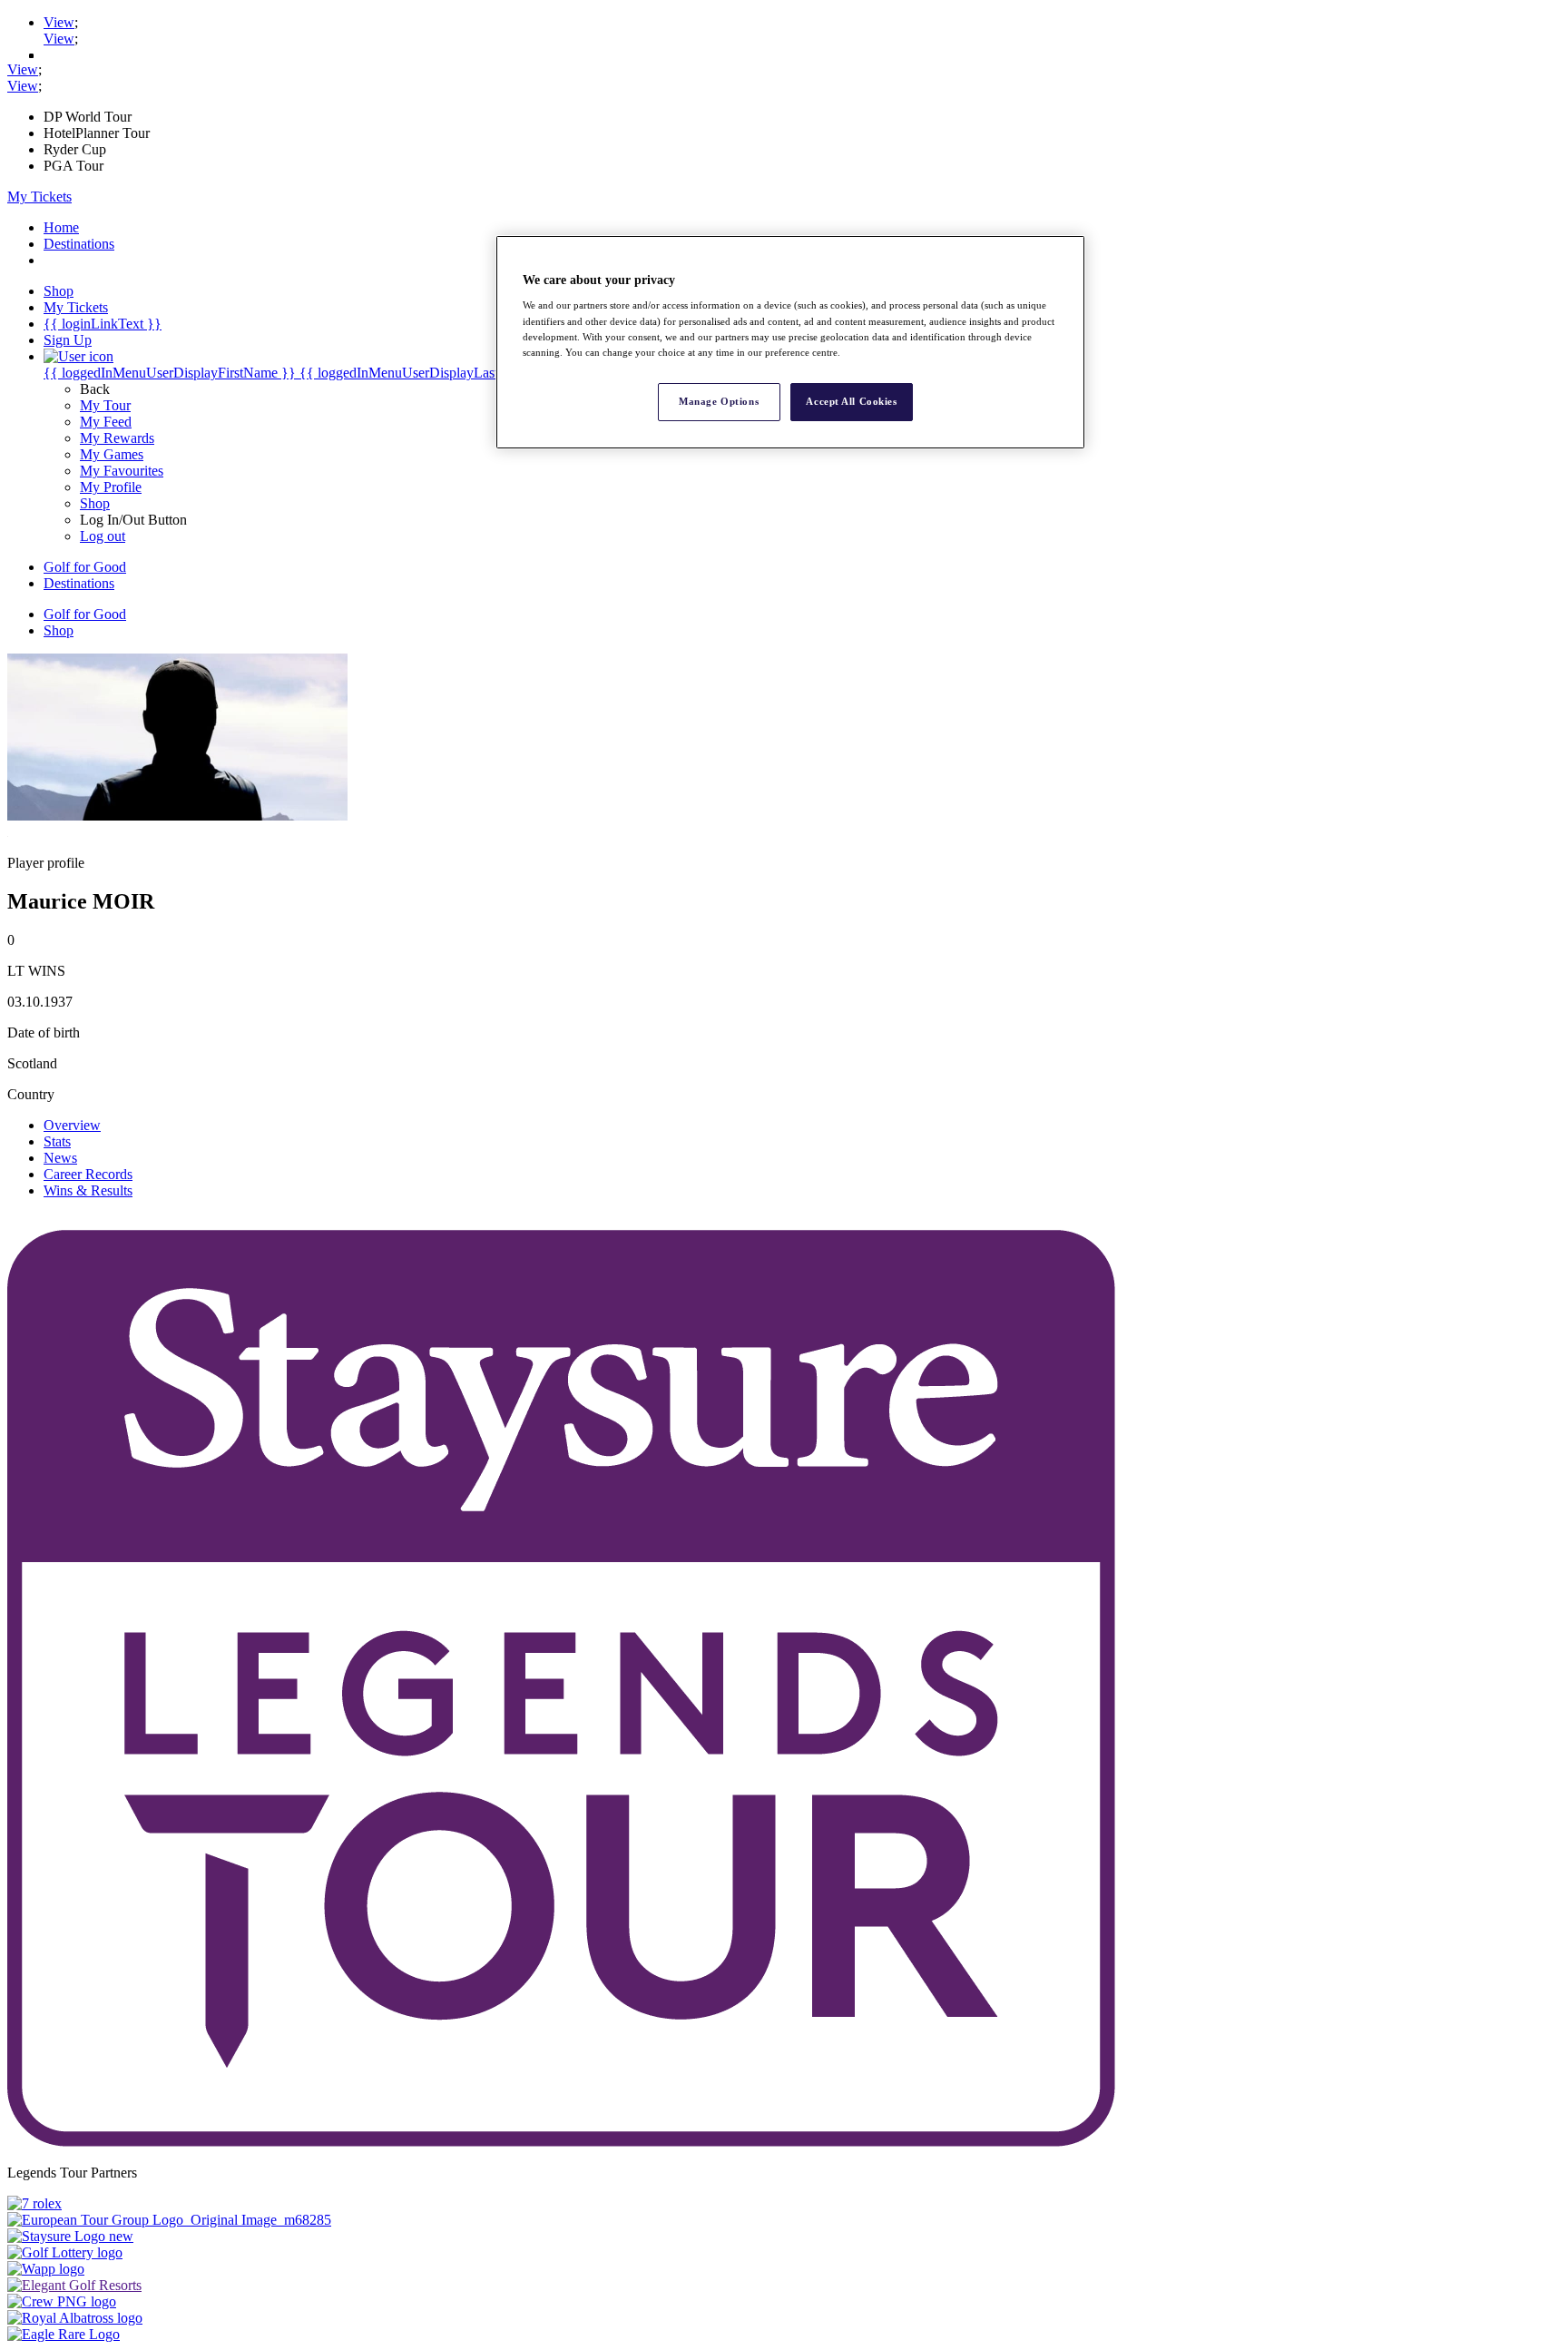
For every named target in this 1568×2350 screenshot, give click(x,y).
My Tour (105, 405)
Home (61, 227)
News (60, 1158)
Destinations (79, 244)
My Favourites (122, 471)
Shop (95, 503)
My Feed (106, 422)
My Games (112, 454)
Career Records (88, 1174)
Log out (103, 536)
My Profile (111, 487)
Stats (57, 1141)
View (59, 22)
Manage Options (719, 401)
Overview (72, 1125)
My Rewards (117, 438)
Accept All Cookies (851, 401)
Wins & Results (88, 1190)
